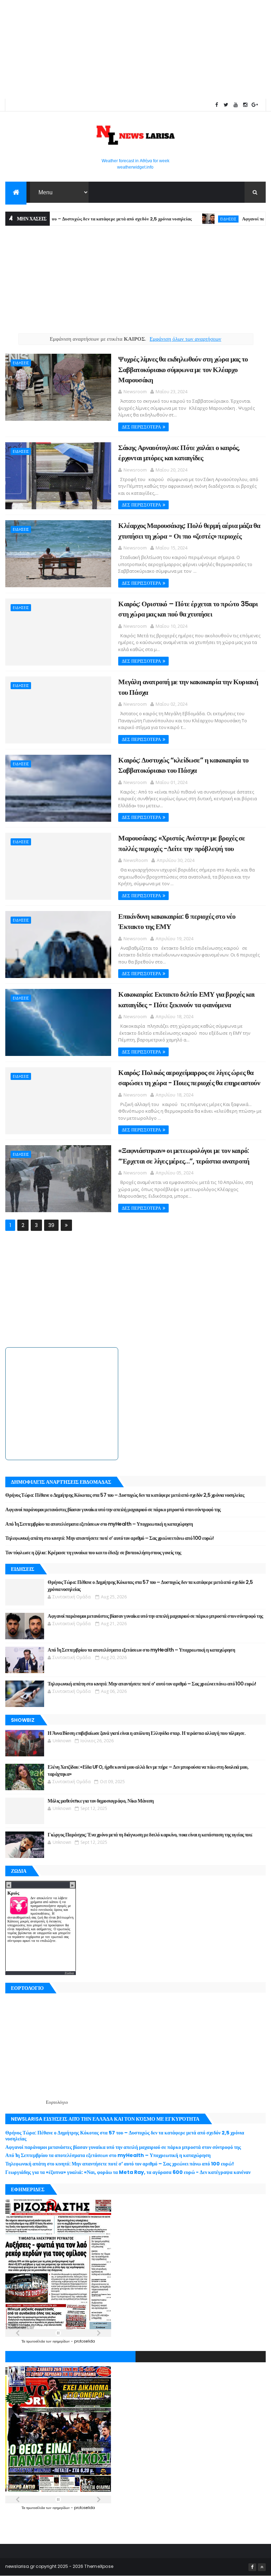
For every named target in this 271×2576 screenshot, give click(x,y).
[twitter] (226, 105)
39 (51, 1225)
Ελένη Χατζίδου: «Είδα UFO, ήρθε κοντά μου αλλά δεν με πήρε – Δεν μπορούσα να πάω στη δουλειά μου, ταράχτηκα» (148, 1770)
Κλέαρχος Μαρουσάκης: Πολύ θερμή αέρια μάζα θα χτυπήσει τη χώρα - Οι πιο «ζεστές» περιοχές (189, 531)
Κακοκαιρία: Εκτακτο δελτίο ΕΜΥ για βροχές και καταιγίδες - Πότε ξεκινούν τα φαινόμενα (186, 999)
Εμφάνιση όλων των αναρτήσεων (185, 339)
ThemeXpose (99, 2566)
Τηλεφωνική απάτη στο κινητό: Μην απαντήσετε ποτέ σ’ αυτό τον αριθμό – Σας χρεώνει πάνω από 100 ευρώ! (109, 1538)
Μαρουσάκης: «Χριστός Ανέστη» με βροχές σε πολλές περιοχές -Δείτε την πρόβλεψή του (182, 843)
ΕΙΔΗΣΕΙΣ (193, 219)
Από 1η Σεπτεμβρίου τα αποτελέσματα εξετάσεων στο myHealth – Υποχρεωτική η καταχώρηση (99, 1524)
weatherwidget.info (135, 167)
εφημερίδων (62, 2341)
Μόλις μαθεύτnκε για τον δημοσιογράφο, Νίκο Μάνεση (101, 1801)
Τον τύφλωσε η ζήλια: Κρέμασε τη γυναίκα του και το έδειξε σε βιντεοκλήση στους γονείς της (93, 1553)
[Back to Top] (262, 2567)
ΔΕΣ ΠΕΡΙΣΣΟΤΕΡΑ (141, 427)
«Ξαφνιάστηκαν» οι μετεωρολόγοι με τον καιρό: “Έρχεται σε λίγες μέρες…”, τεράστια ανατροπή (184, 1156)
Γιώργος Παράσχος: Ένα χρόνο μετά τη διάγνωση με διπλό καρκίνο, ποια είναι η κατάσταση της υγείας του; (150, 1835)
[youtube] (236, 105)
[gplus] (255, 105)
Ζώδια (69, 1973)
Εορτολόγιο (57, 2102)
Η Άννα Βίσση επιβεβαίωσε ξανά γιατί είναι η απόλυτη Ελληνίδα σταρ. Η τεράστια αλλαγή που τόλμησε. (147, 1733)
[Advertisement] (135, 49)
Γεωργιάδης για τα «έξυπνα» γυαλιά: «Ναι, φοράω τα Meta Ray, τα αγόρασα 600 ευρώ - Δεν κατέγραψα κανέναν (128, 2172)
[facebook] (217, 105)
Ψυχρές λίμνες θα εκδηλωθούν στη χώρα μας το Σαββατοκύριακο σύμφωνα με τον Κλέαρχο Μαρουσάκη (183, 369)
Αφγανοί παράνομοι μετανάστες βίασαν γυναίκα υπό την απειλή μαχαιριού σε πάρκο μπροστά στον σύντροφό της (113, 1509)
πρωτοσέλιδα (36, 2341)
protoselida (85, 2341)
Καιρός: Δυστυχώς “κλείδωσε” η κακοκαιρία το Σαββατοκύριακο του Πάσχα (183, 765)
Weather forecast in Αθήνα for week (135, 161)
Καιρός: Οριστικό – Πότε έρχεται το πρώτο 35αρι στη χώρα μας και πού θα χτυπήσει (188, 609)
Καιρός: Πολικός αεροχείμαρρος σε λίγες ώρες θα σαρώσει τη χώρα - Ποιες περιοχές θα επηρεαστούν (189, 1078)
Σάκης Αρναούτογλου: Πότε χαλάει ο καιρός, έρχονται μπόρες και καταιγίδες (179, 453)
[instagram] (245, 105)
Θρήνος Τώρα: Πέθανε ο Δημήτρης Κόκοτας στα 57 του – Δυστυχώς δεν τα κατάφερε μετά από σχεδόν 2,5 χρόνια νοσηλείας (125, 1495)
